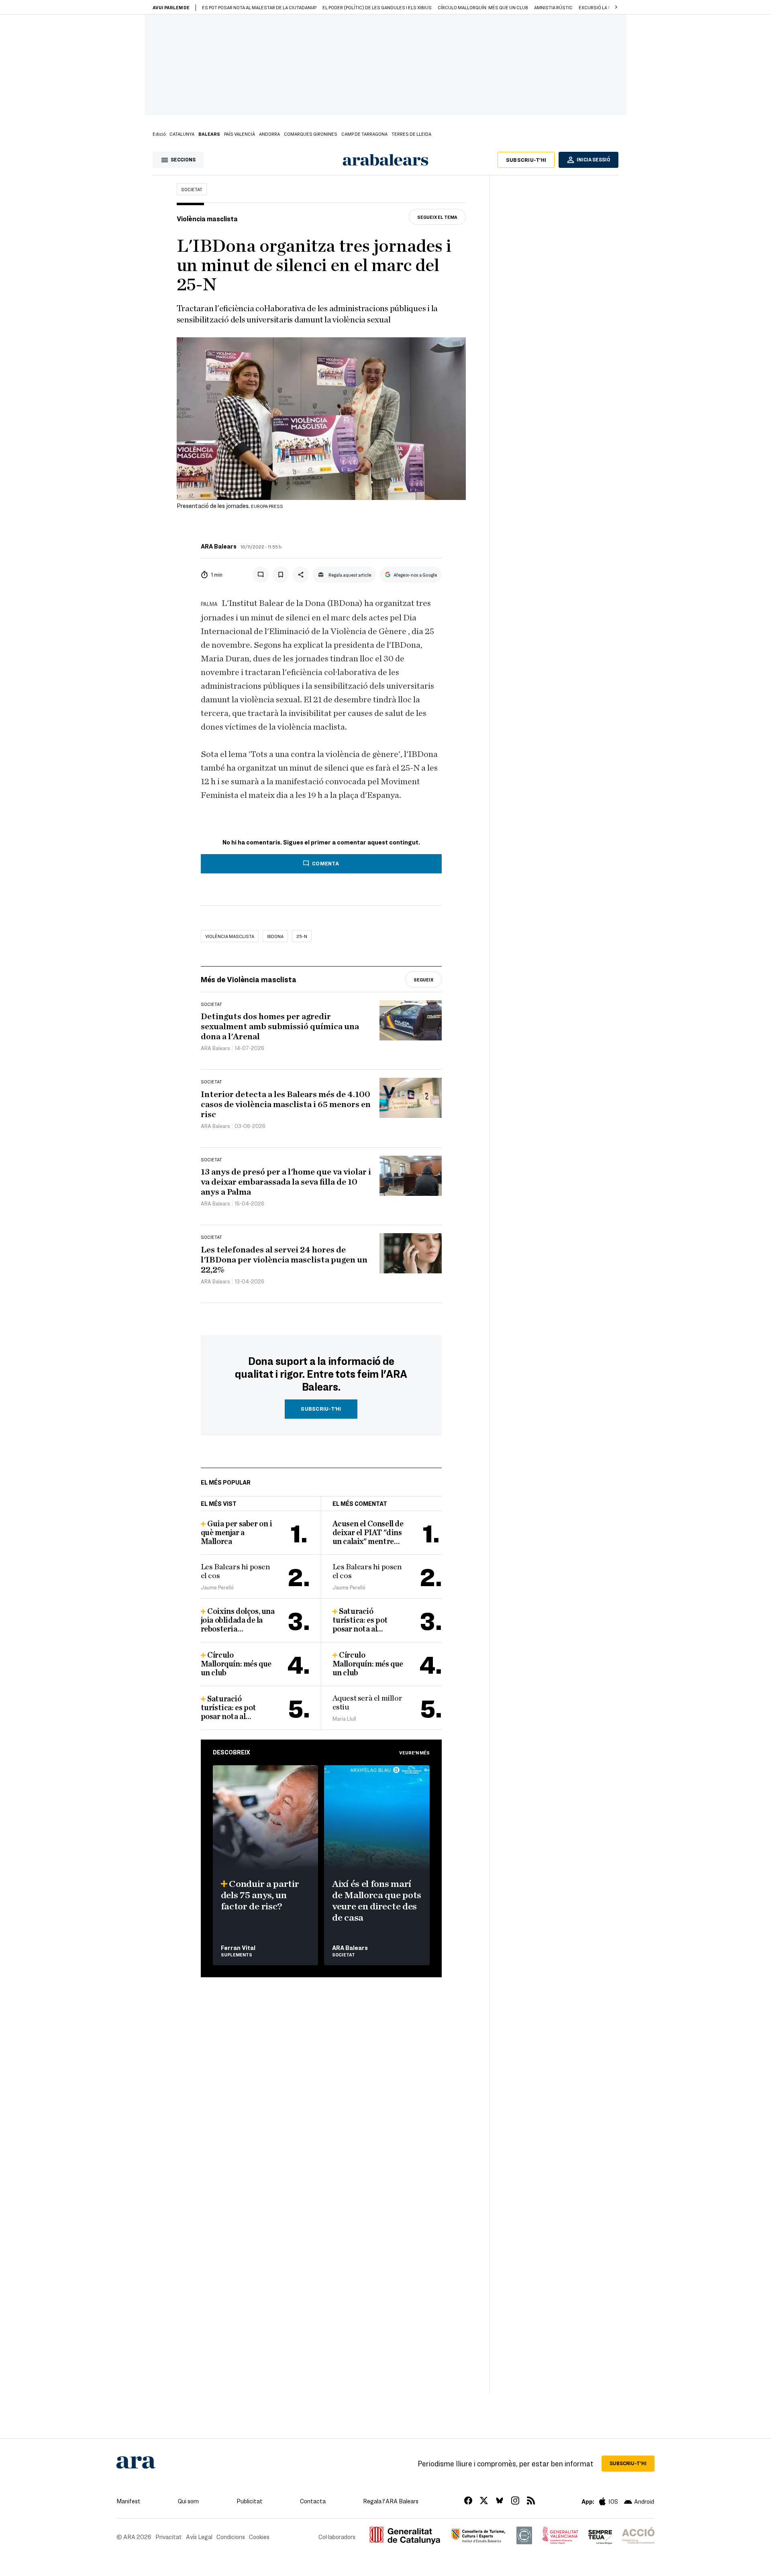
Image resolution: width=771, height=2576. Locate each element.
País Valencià (240, 134)
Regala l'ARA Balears (391, 2501)
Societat (192, 189)
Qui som (188, 2501)
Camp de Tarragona (364, 134)
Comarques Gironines (311, 134)
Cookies (259, 2537)
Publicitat (250, 2501)
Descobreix (232, 1752)
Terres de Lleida (411, 134)
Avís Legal (199, 2537)
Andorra (269, 134)
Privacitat (169, 2537)
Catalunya (182, 134)
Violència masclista (230, 936)
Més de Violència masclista (249, 979)
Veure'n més (414, 1752)
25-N (302, 936)
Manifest (128, 2501)
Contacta (313, 2501)
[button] (616, 7)
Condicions (231, 2537)
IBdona (275, 936)
